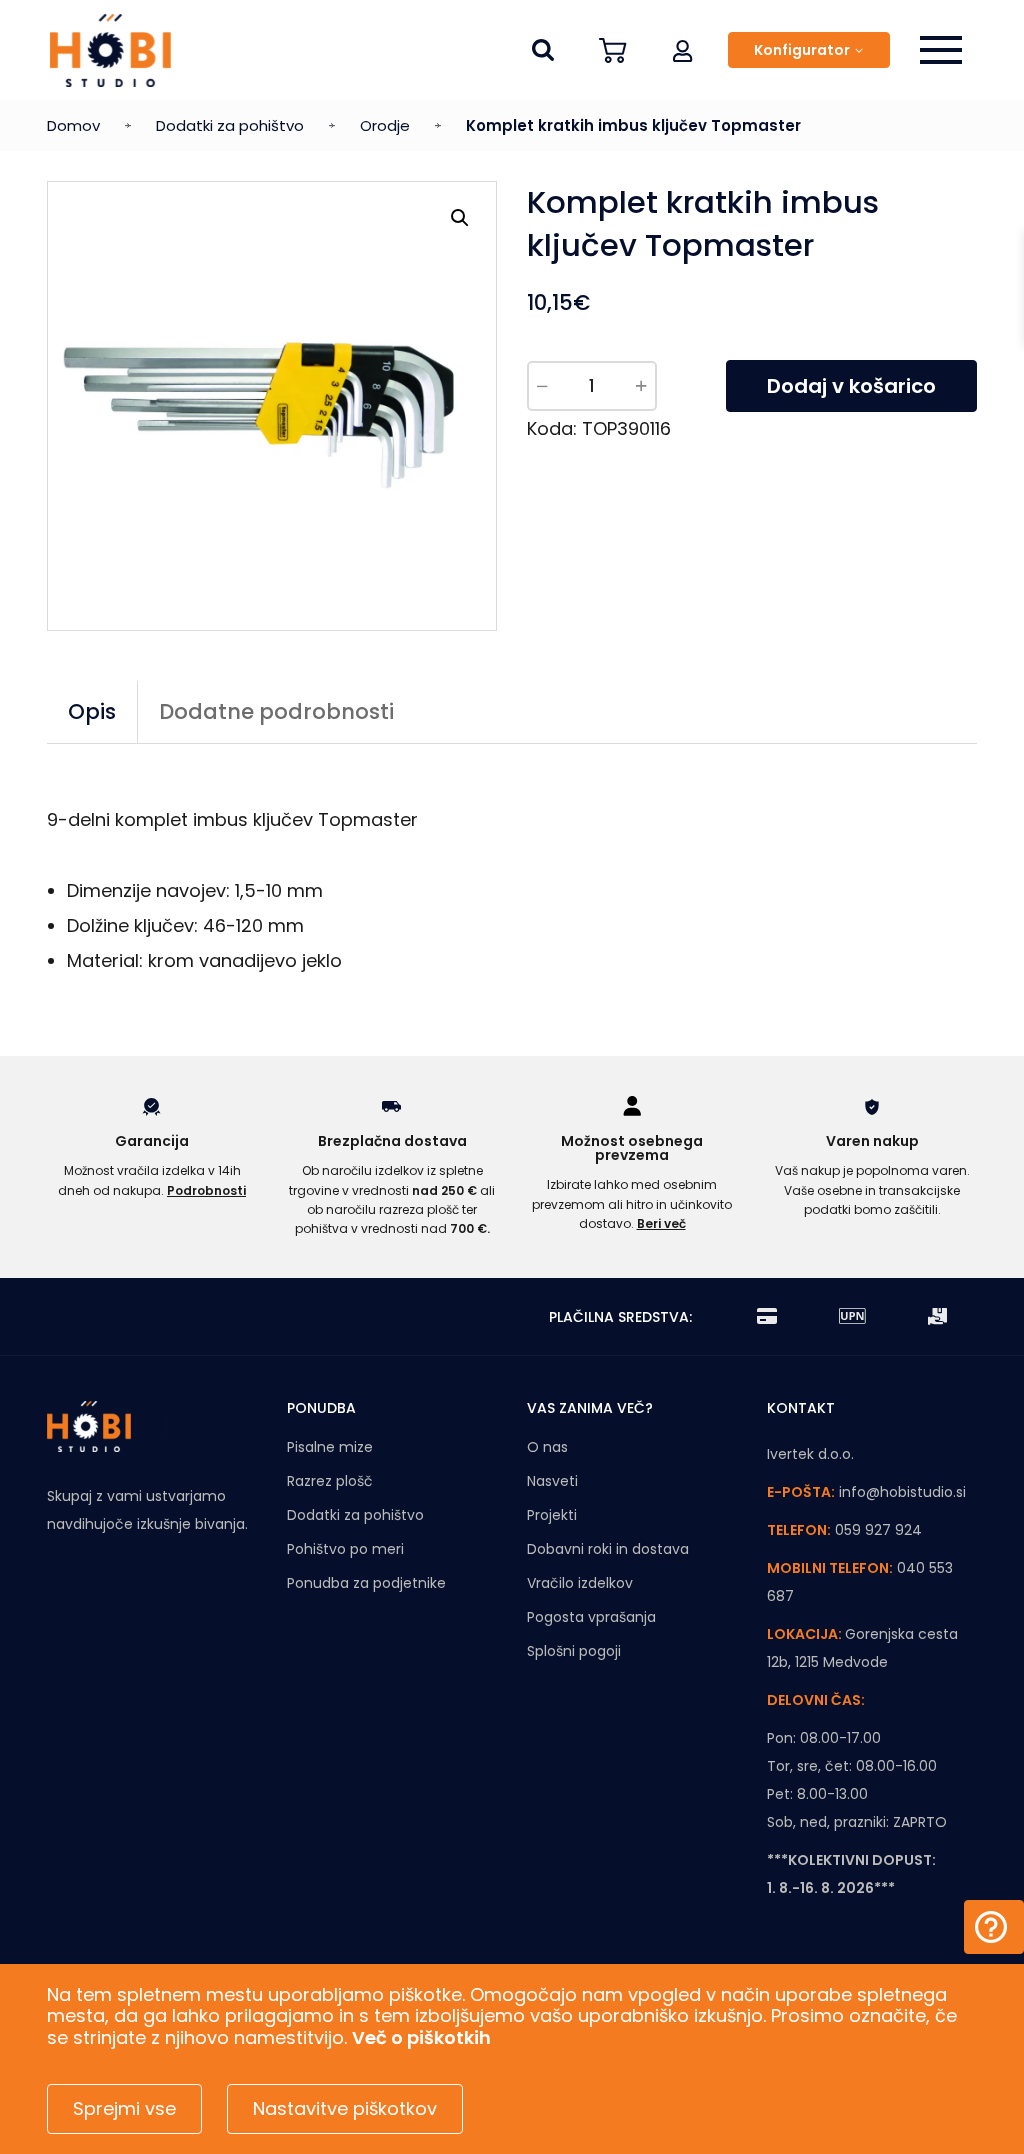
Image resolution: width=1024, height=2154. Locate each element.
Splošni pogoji (574, 1651)
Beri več (661, 1223)
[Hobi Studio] (110, 50)
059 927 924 (878, 1530)
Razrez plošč (330, 1481)
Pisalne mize (330, 1447)
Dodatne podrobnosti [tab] (276, 711)
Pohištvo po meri (345, 1549)
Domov (73, 125)
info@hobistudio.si (902, 1492)
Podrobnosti (206, 1190)
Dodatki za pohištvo (230, 125)
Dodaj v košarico (851, 386)
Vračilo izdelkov (580, 1583)
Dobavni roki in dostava (608, 1549)
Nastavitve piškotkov (345, 2108)
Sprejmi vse (124, 2108)
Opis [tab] (92, 711)
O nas (547, 1447)
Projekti (552, 1515)
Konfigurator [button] (802, 50)
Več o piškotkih (421, 2037)
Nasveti (552, 1481)
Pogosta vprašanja (591, 1617)
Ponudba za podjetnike (366, 1583)
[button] (683, 50)
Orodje (385, 125)
